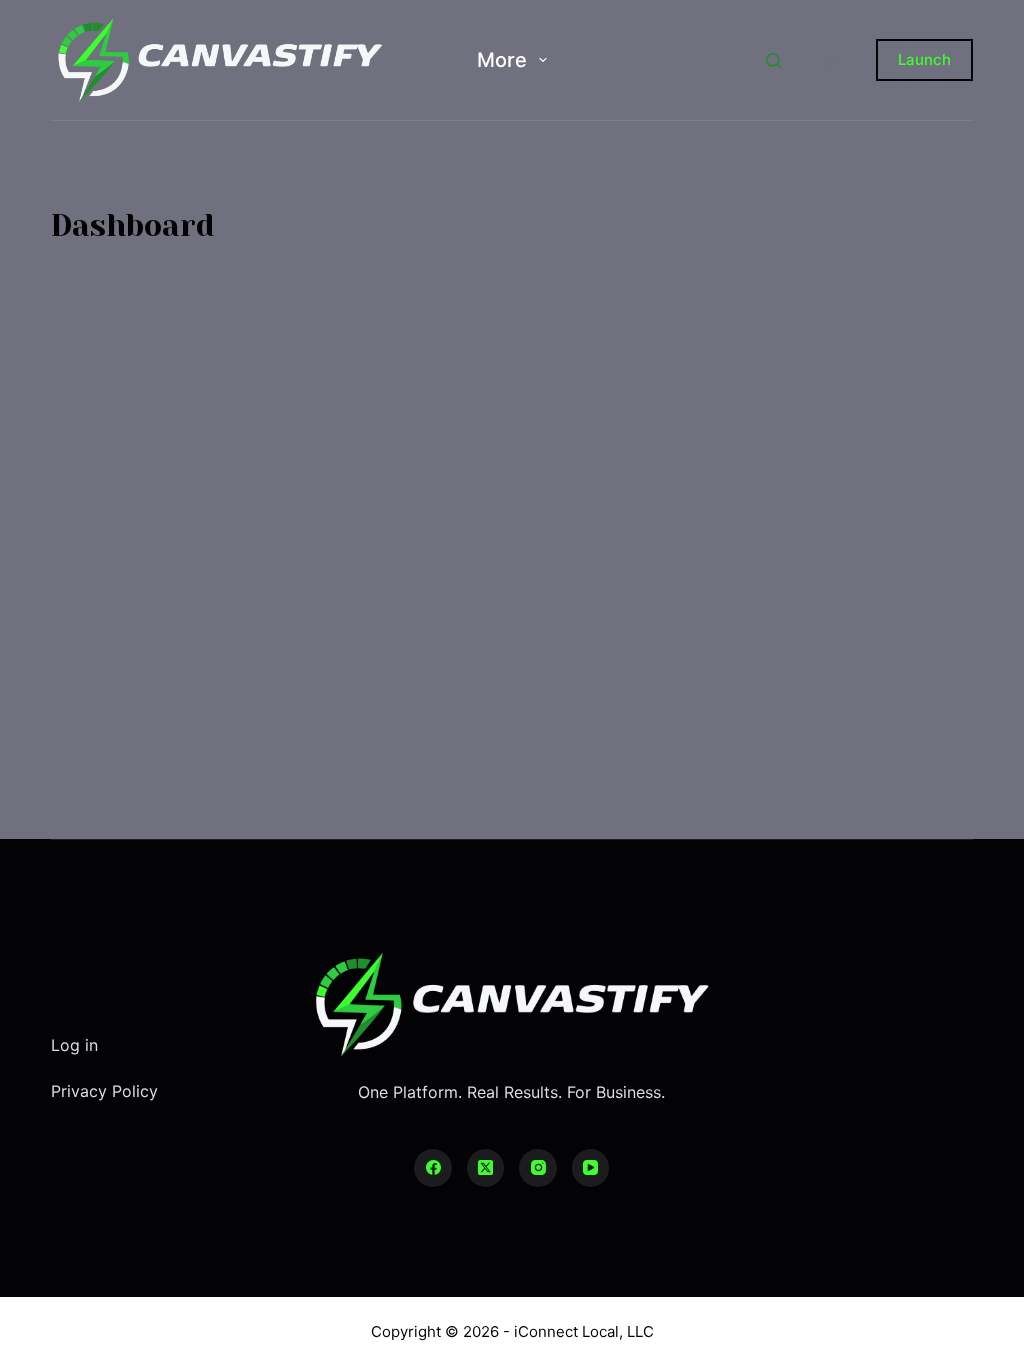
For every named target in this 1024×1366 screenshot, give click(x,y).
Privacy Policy (104, 1091)
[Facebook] (433, 1168)
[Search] (773, 60)
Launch (924, 59)
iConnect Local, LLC (584, 1331)
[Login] (828, 60)
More (502, 60)
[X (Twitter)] (486, 1168)
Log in (74, 1045)
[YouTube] (591, 1168)
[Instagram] (538, 1168)
